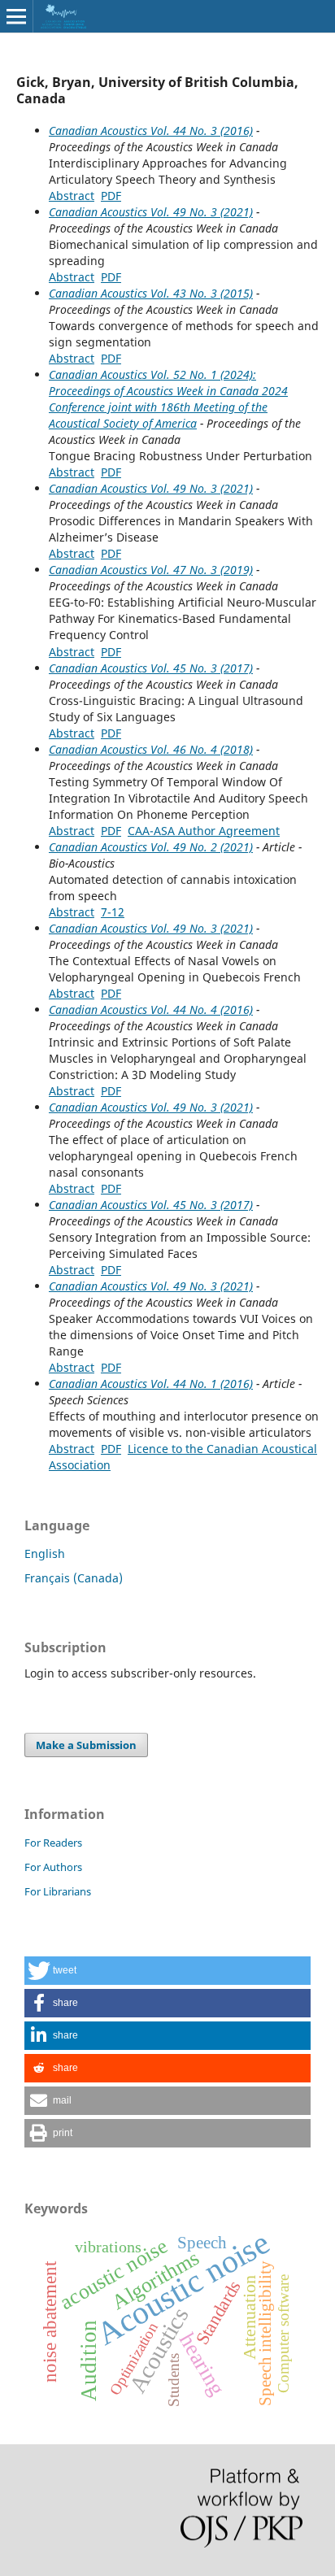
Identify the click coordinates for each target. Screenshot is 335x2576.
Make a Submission (86, 1745)
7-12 (113, 912)
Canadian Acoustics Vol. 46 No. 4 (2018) (151, 749)
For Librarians (58, 1891)
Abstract (72, 196)
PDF (111, 196)
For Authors (53, 1867)
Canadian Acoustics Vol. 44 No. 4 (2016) (151, 1010)
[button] (167, 1971)
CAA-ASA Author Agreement (204, 831)
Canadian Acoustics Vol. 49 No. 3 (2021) (151, 212)
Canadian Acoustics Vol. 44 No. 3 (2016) (151, 131)
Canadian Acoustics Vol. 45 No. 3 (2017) (151, 668)
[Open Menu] (16, 16)
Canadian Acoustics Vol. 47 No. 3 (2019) (151, 570)
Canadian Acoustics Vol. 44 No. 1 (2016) (151, 1384)
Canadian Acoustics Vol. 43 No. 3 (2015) (151, 293)
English (45, 1553)
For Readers (53, 1843)
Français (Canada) (74, 1578)
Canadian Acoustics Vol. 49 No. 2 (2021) (151, 847)
